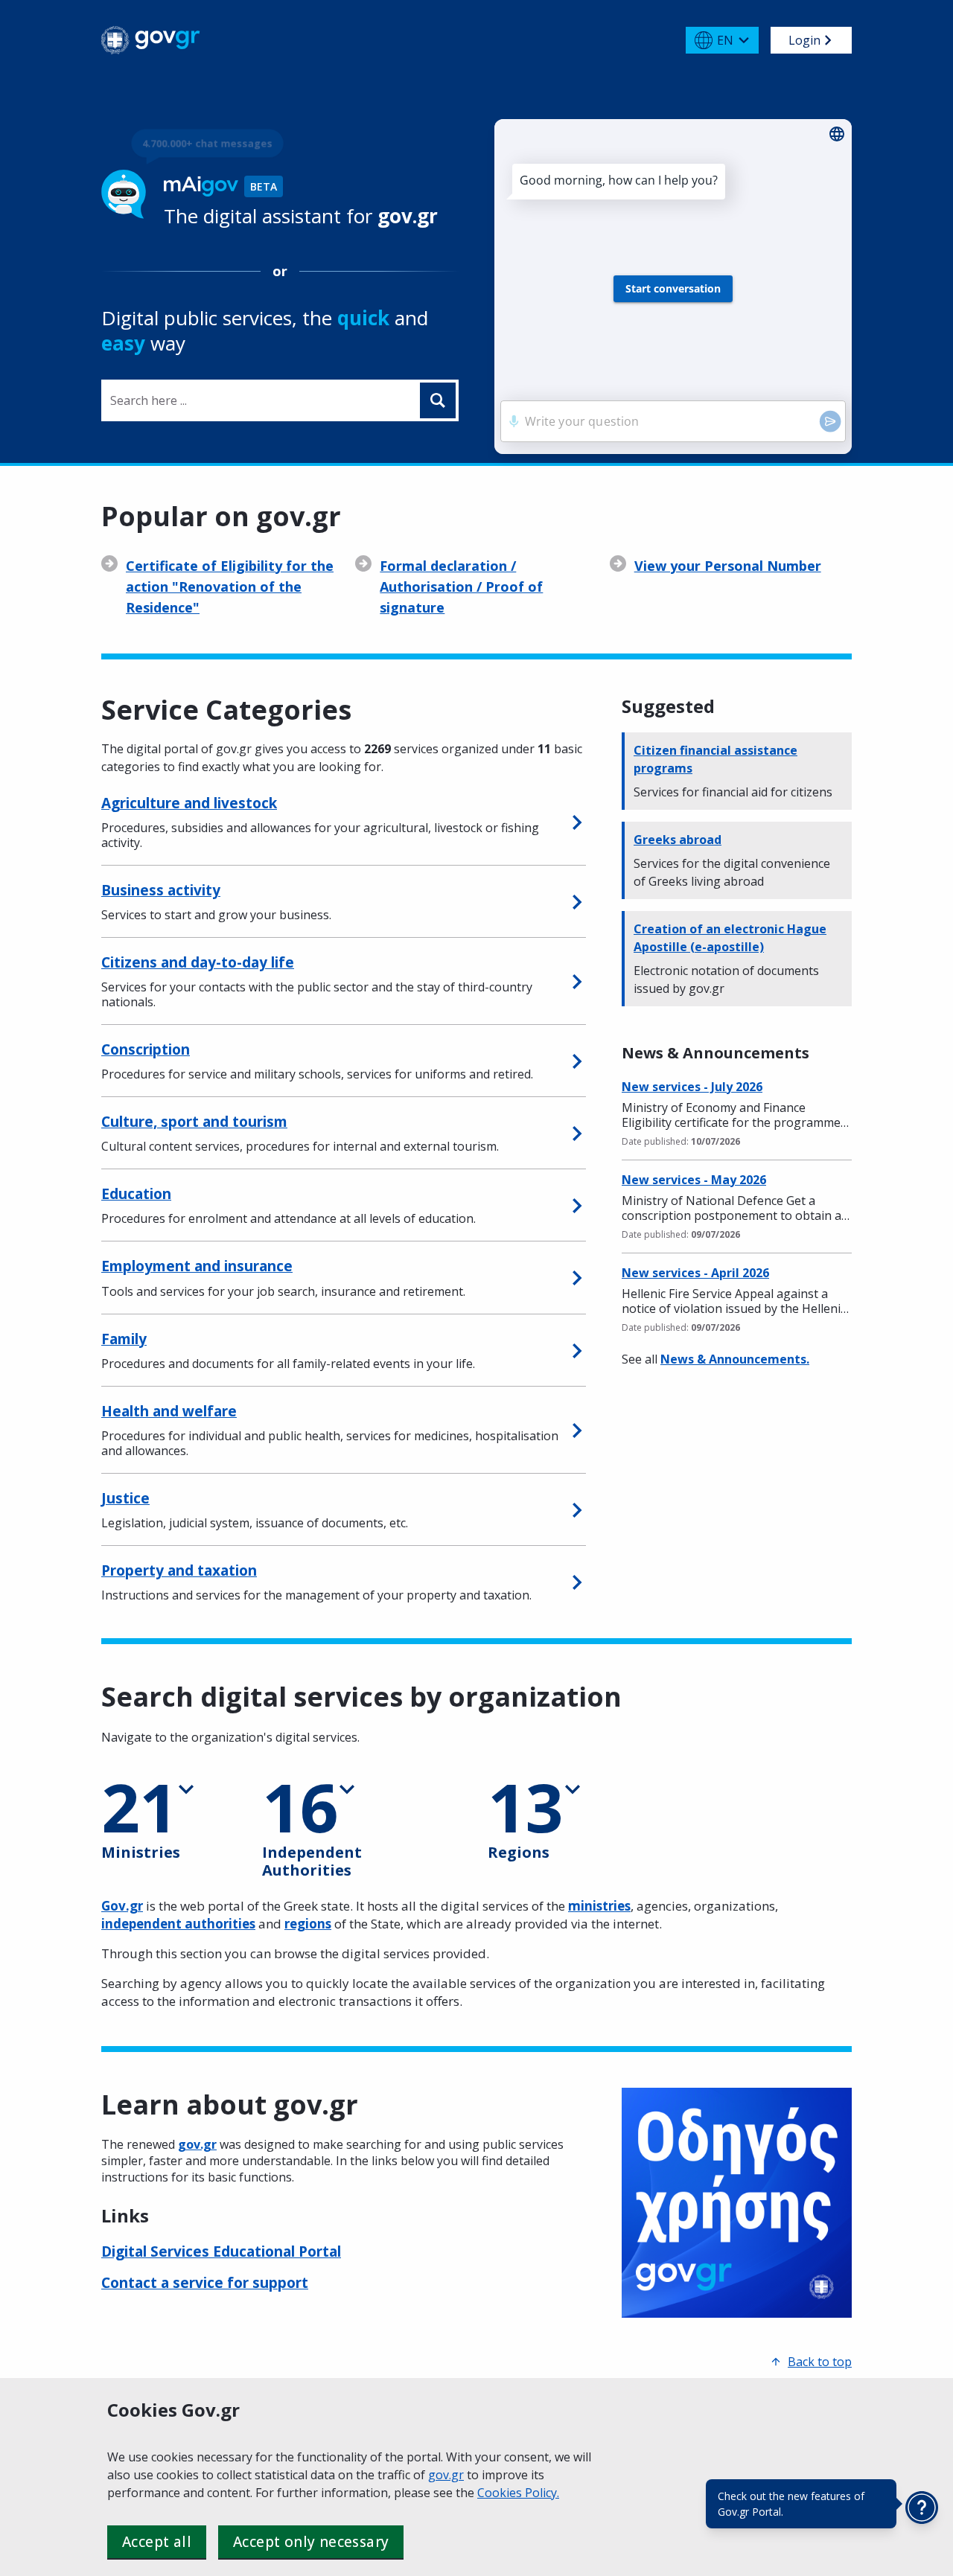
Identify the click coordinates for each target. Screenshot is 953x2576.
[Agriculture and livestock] (577, 822)
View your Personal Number (728, 566)
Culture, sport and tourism (194, 1122)
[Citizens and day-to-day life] (577, 981)
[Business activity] (577, 901)
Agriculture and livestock (189, 803)
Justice (125, 1498)
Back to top (820, 2362)
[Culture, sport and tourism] (577, 1133)
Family (124, 1339)
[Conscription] (577, 1061)
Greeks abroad (678, 840)
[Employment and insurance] (577, 1278)
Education (136, 1194)
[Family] (577, 1350)
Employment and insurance (197, 1266)
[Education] (577, 1206)
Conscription (146, 1049)
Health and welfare (169, 1411)
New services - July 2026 (692, 1087)
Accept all (157, 2542)
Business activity (161, 890)
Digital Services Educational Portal (221, 2251)
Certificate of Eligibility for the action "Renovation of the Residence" (230, 587)
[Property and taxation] (577, 1582)
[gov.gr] (151, 40)
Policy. (542, 2493)
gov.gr (446, 2475)
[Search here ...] (438, 400)
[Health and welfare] (577, 1430)
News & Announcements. (735, 1359)
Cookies (501, 2493)
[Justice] (577, 1509)
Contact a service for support (205, 2283)
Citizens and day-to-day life (198, 962)
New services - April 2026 (695, 1273)
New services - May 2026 (694, 1180)
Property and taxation (179, 1570)
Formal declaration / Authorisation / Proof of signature (461, 587)
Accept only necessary (311, 2542)
